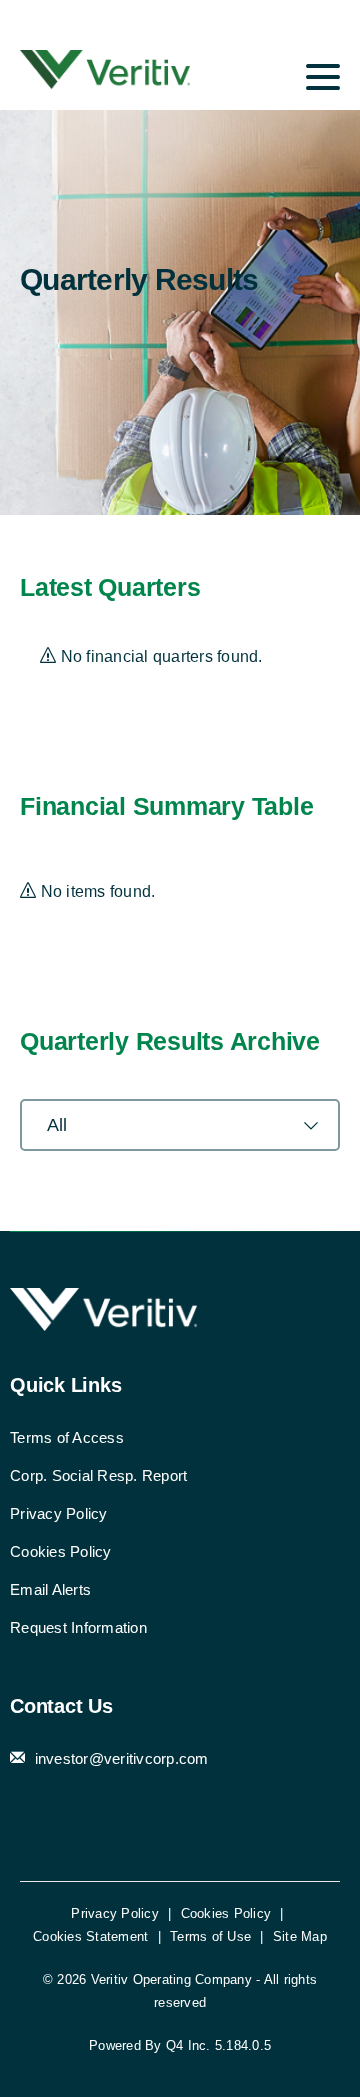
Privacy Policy (59, 1513)
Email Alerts (50, 1589)
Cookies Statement (90, 1936)
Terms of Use (210, 1936)
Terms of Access (67, 1437)
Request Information (78, 1627)
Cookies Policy (61, 1551)
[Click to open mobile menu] (323, 80)
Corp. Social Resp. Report (98, 1475)
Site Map (300, 1936)
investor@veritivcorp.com (119, 1758)
